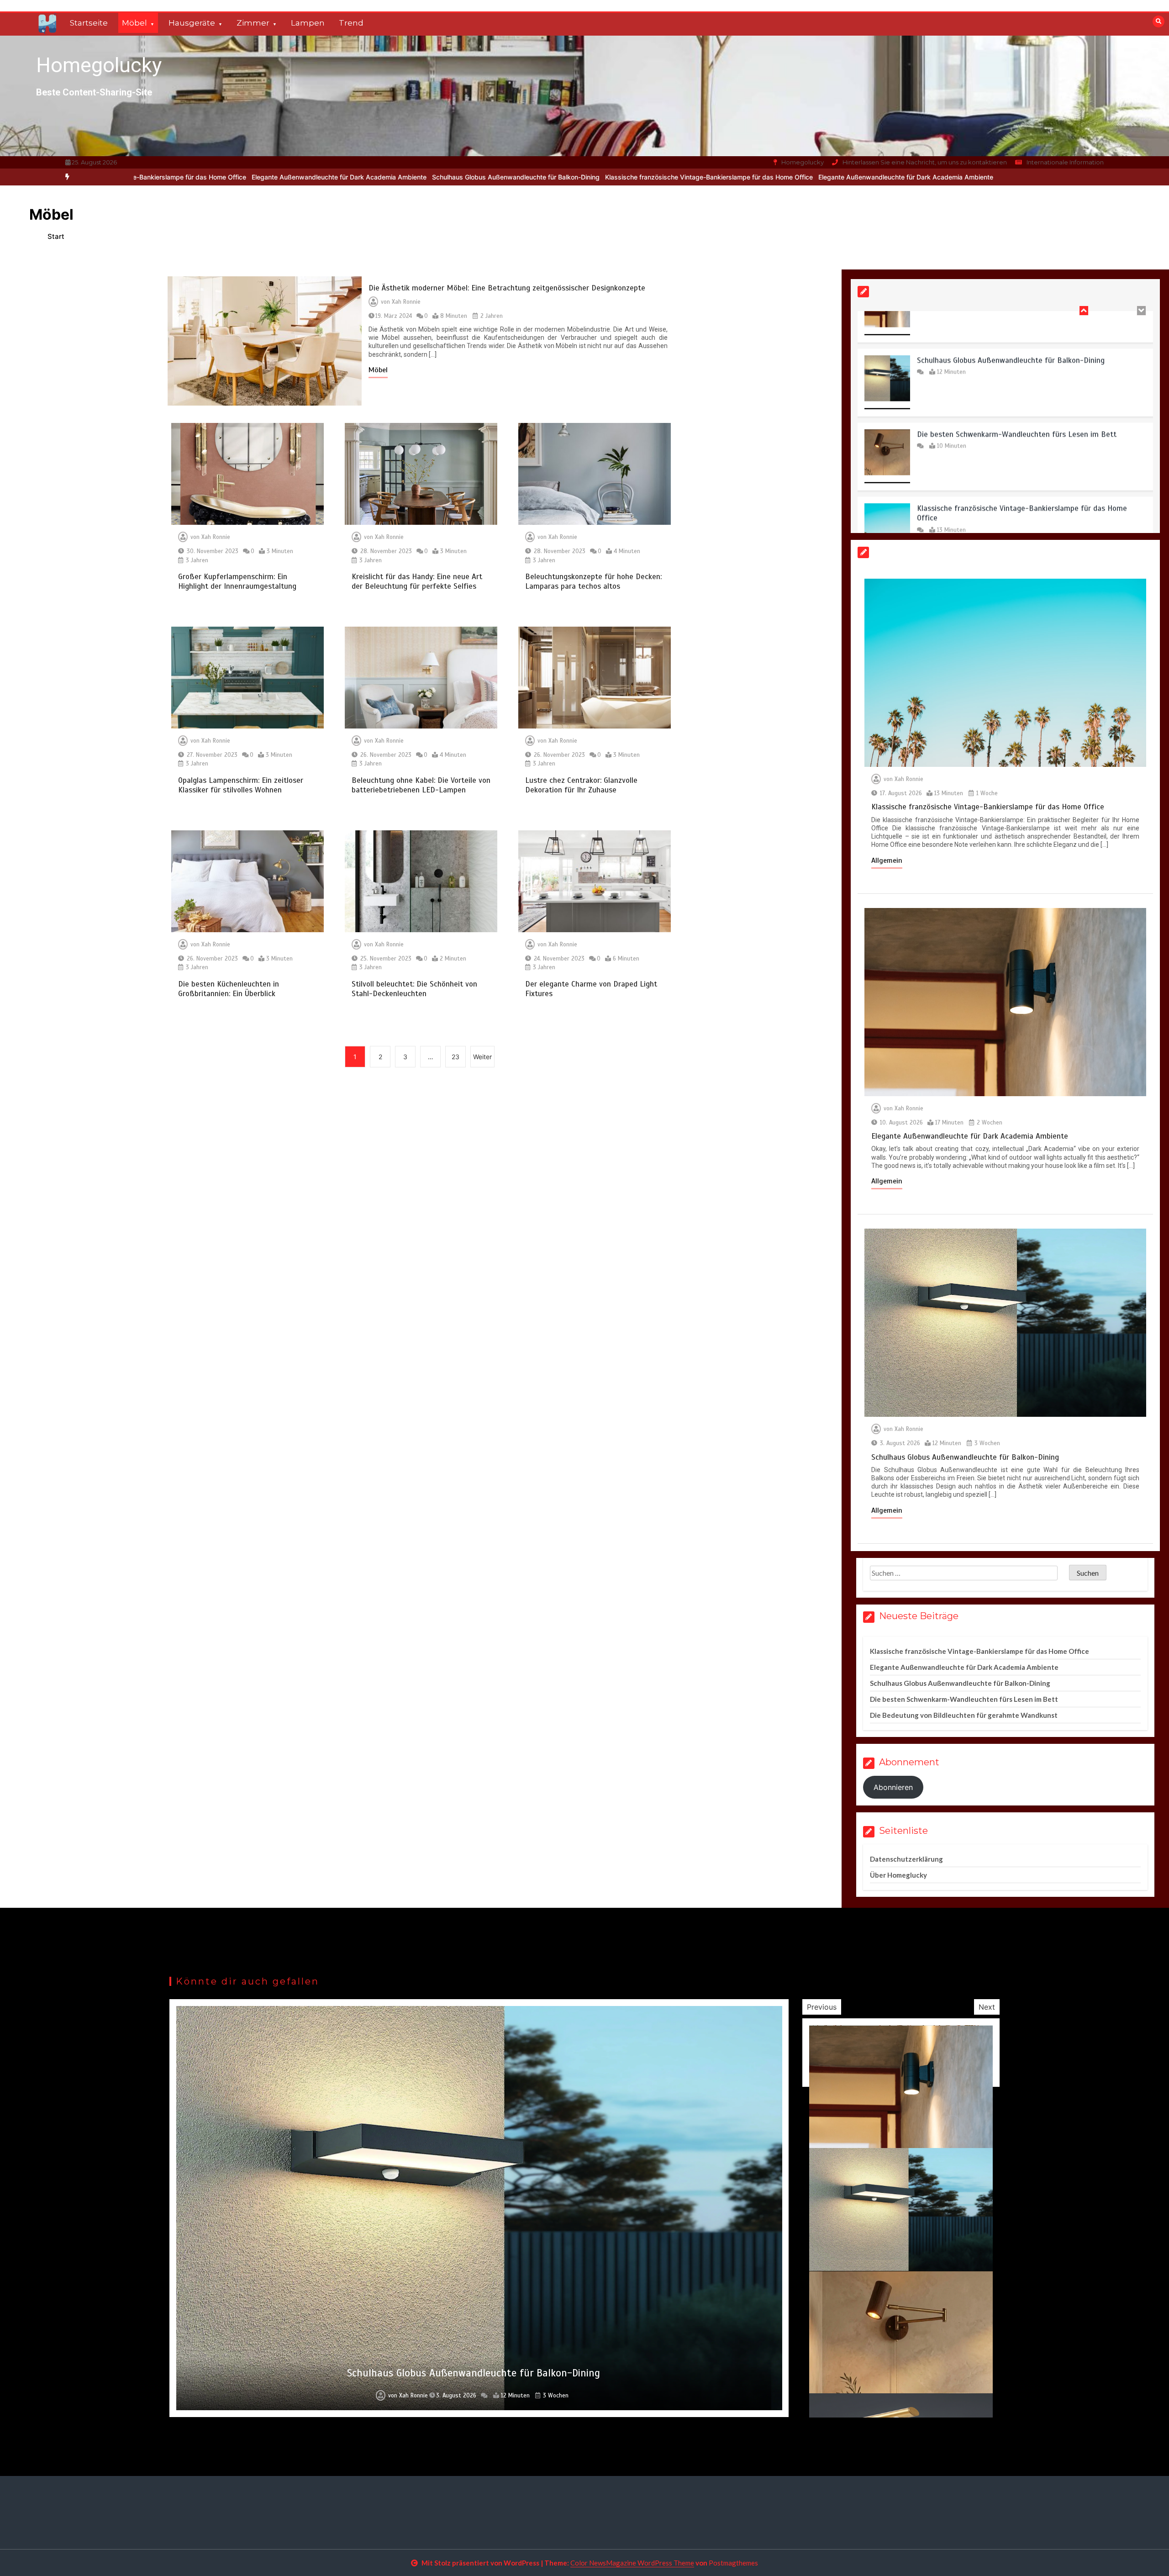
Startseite (89, 23)
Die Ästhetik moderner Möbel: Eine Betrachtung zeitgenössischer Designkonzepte (507, 288)
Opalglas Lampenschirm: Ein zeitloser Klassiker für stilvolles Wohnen (241, 785)
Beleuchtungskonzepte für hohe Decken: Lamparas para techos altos (593, 581)
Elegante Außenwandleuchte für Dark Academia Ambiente (673, 177)
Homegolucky (99, 65)
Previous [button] (822, 2007)
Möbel (134, 23)
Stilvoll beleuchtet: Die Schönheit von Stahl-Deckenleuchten (414, 989)
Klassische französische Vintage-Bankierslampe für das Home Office (477, 177)
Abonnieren (893, 1787)
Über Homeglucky (898, 1875)
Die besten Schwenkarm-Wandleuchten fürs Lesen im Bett (1017, 323)
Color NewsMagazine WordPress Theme (632, 2563)
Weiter (482, 1057)
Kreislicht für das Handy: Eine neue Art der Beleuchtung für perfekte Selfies (417, 581)
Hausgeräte (192, 23)
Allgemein (887, 860)
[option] (477, 177)
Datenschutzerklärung (906, 1859)
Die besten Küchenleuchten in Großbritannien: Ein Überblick (229, 989)
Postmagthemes (733, 2563)
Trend (351, 23)
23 (455, 1057)
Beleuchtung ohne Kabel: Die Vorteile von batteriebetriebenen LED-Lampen (421, 785)
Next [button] (987, 2007)
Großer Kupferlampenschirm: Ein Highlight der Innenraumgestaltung (237, 581)
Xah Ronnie (406, 302)
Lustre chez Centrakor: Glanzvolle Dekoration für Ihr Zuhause (581, 785)
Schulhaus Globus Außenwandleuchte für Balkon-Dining (283, 177)
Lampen (308, 23)
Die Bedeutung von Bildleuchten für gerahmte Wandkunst (964, 1715)
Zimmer (253, 23)
